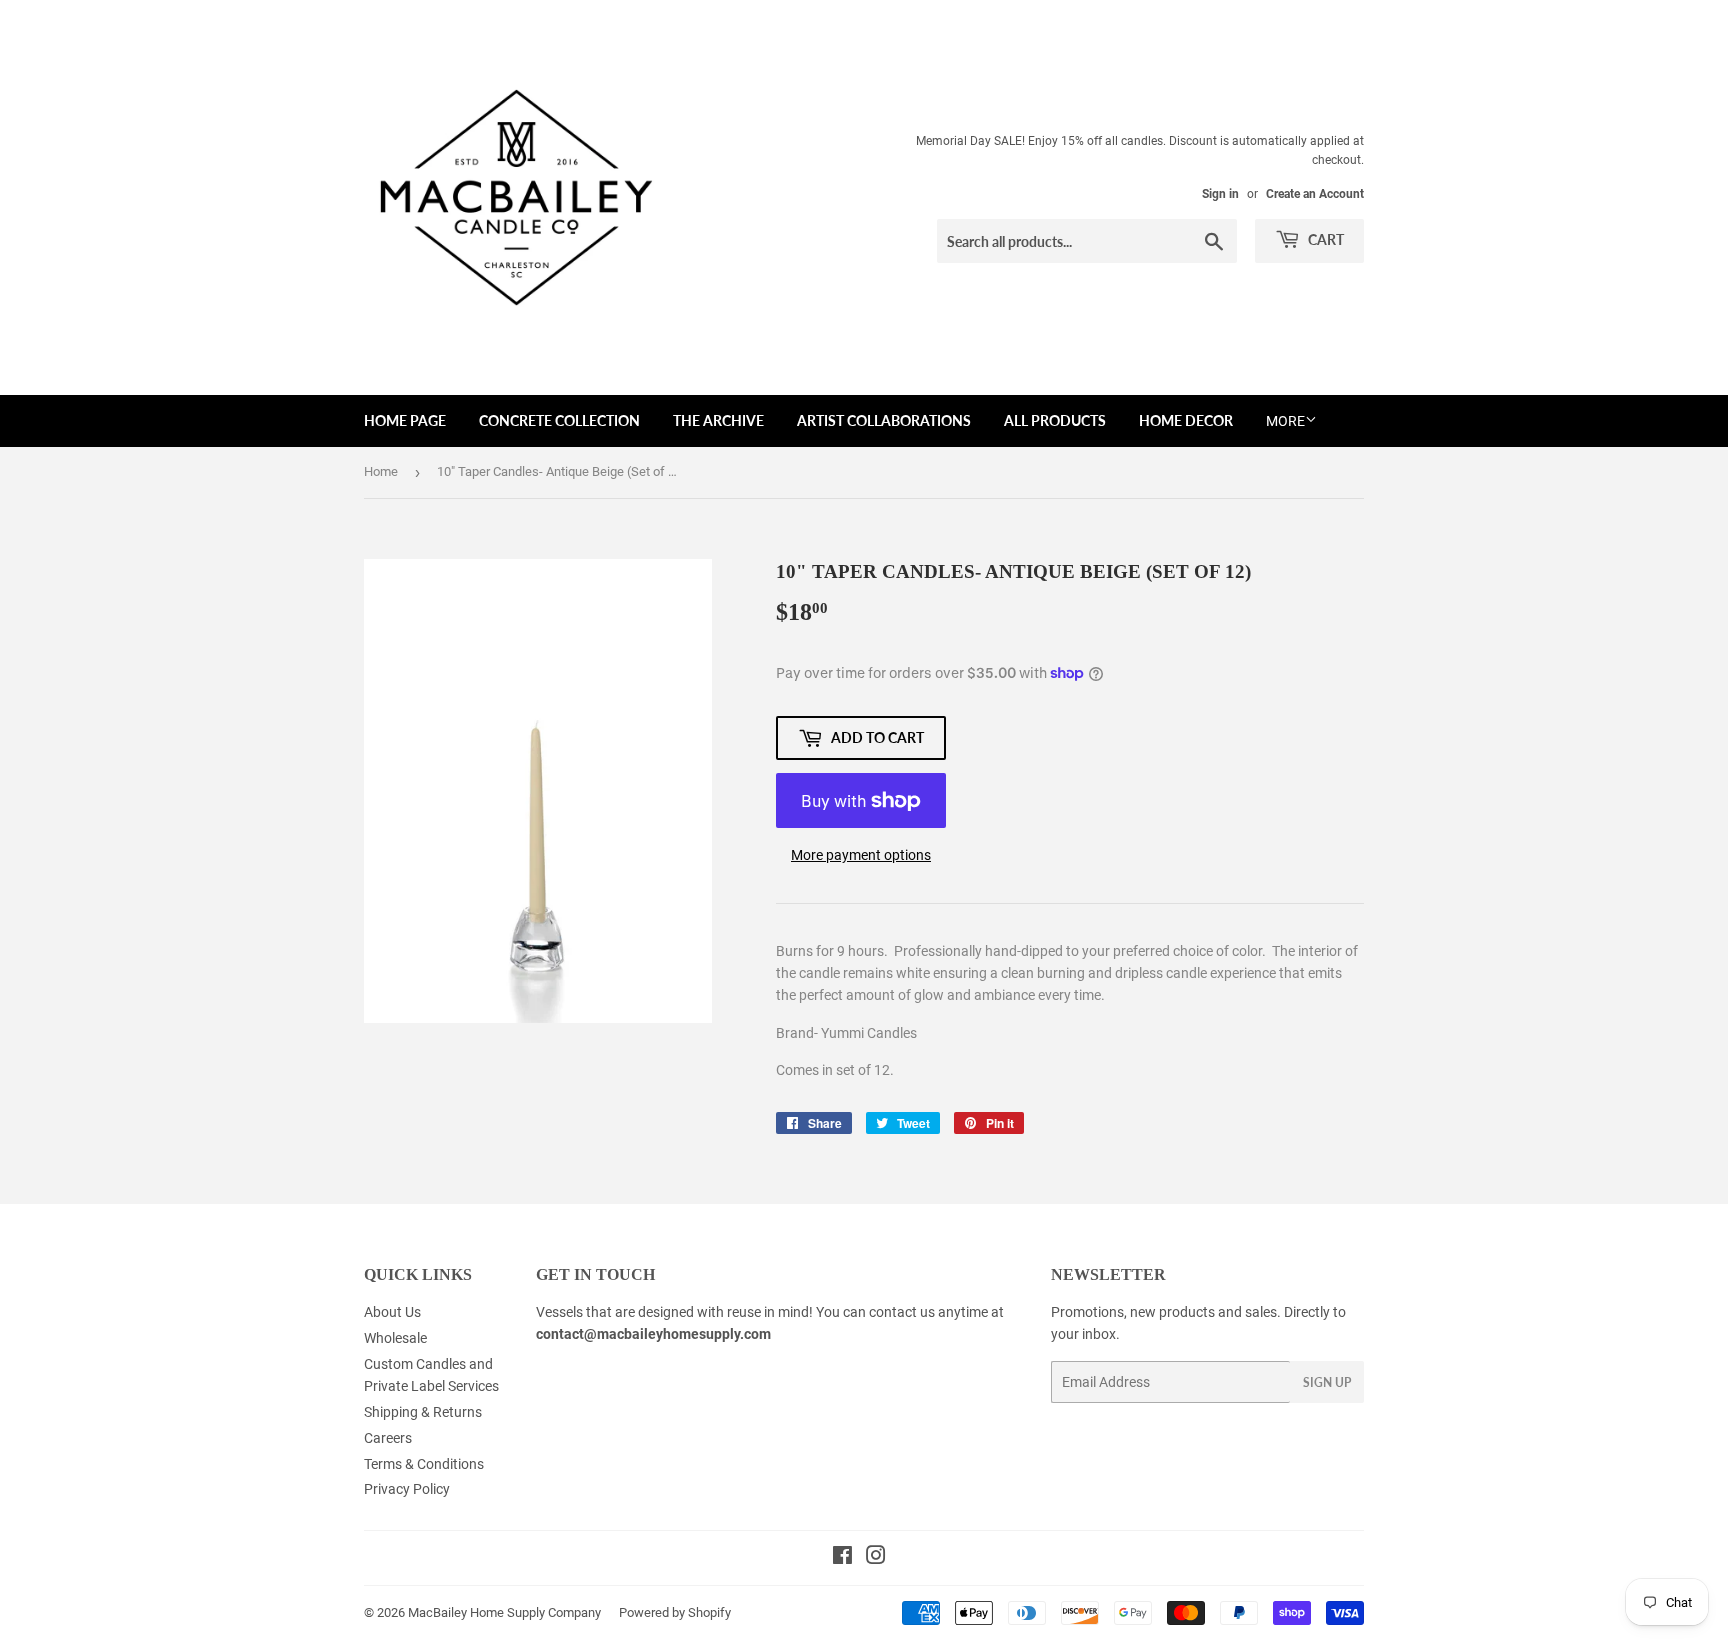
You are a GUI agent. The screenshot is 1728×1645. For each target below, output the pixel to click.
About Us (392, 1312)
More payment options (861, 855)
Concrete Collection (559, 420)
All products (1055, 420)
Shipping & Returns (423, 1412)
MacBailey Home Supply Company (504, 1612)
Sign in (1220, 194)
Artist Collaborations (884, 420)
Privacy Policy (407, 1489)
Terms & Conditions (424, 1464)
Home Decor (1186, 420)
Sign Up (1327, 1382)
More (1285, 421)
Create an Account (1315, 194)
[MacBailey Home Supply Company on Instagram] (876, 1558)
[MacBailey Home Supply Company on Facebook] (842, 1558)
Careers (388, 1438)
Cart (1324, 239)
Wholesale (395, 1338)
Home (381, 471)
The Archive (718, 420)
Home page (405, 420)
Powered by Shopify (675, 1612)
